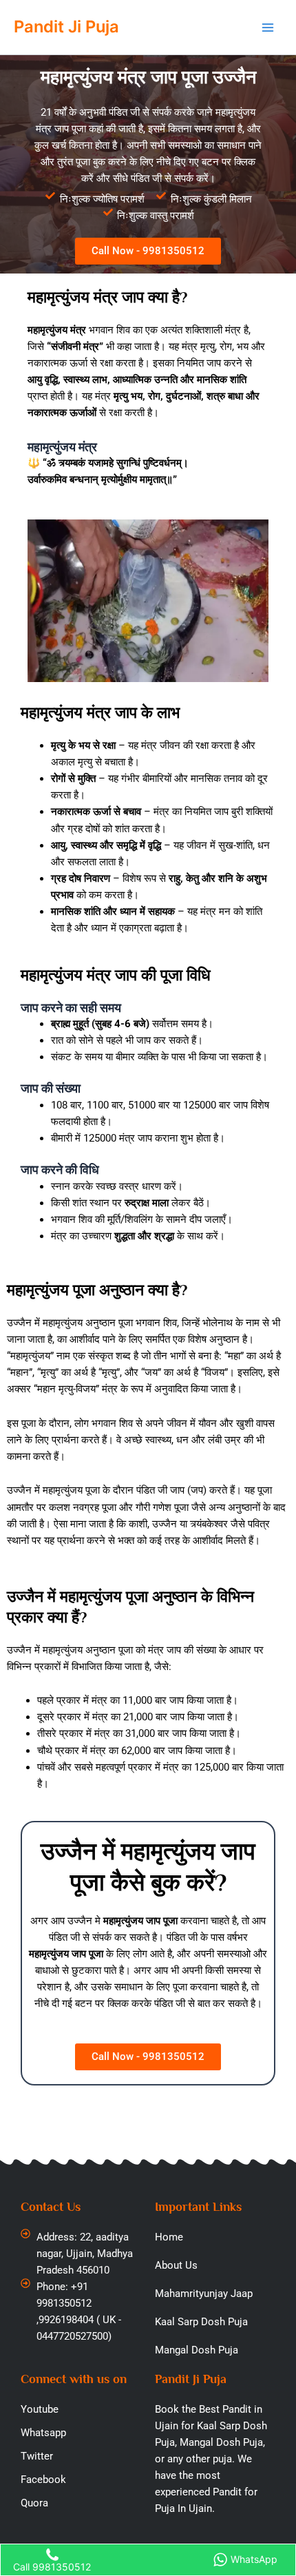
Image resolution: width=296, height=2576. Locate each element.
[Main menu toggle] (268, 28)
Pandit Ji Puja (66, 27)
